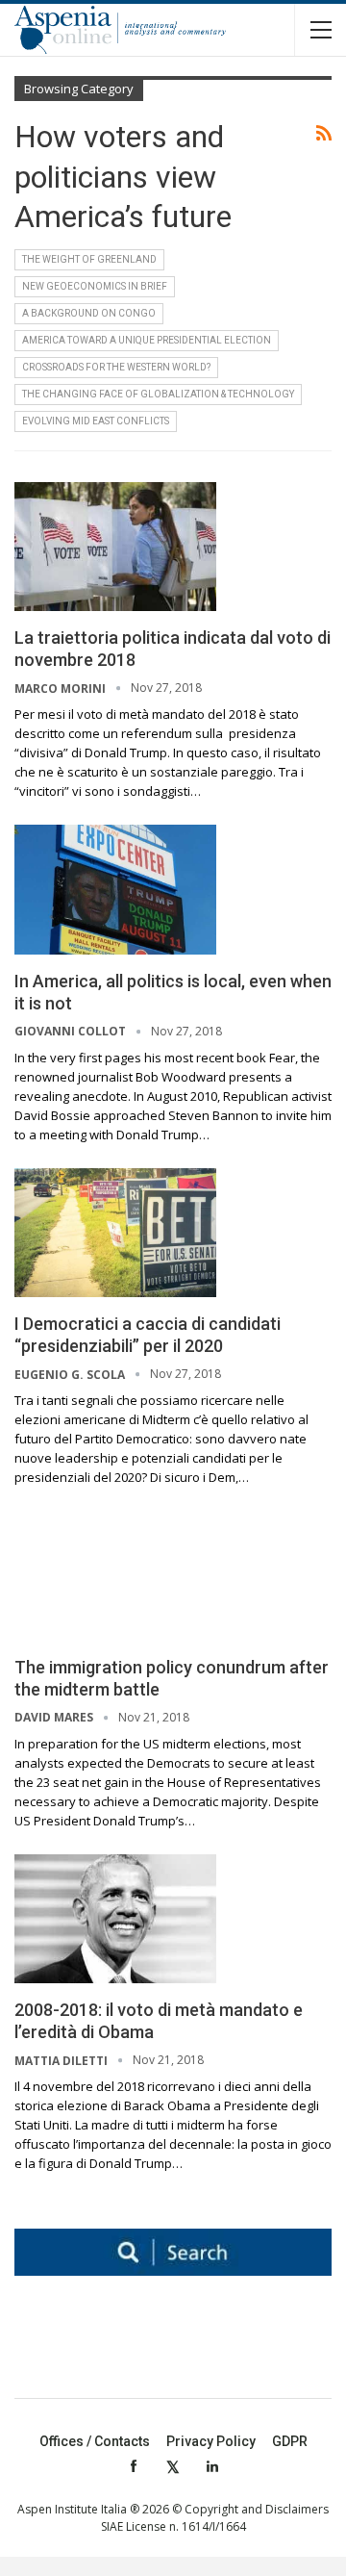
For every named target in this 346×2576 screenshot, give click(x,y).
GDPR (290, 2441)
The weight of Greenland (89, 259)
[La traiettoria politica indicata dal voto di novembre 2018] (115, 547)
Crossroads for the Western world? (116, 367)
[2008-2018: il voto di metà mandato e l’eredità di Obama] (115, 1919)
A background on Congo (89, 313)
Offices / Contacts (95, 2441)
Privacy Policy (211, 2441)
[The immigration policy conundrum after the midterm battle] (115, 1575)
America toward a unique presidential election (147, 340)
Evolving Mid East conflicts (96, 421)
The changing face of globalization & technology (158, 394)
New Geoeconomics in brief (95, 286)
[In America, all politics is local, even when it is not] (115, 889)
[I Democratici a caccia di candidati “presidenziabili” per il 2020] (115, 1233)
